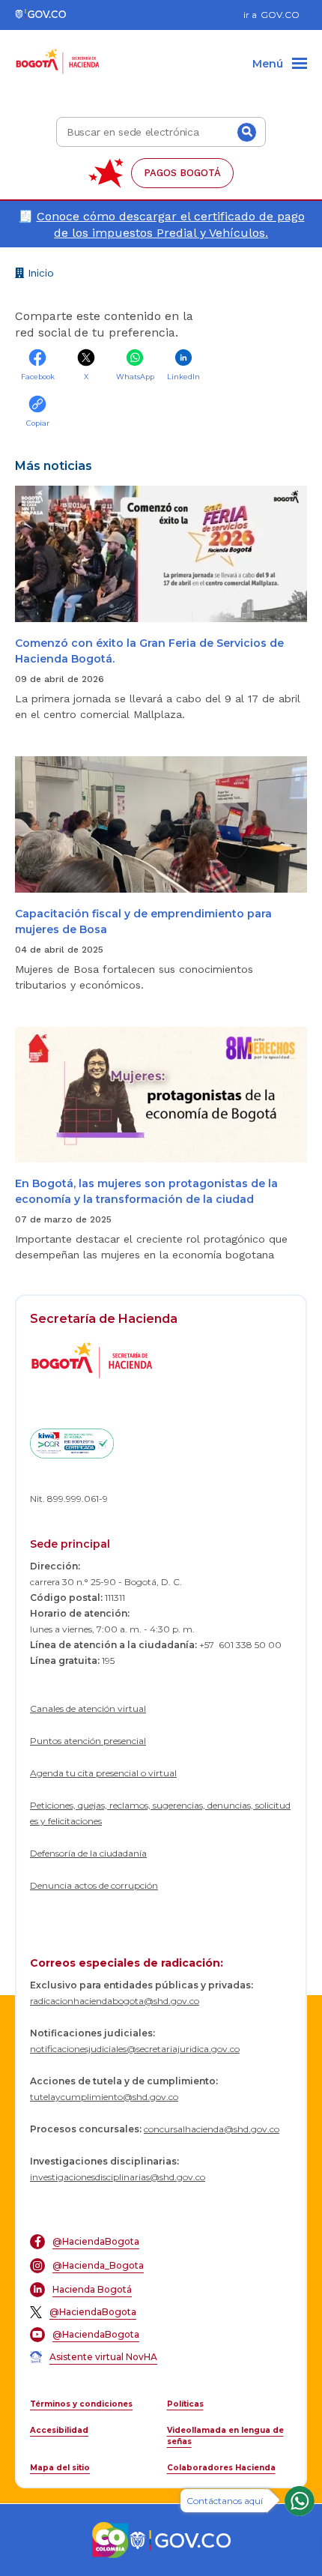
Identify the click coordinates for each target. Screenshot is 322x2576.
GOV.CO (280, 15)
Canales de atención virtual (88, 1708)
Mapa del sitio (60, 2468)
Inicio (39, 275)
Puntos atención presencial (88, 1741)
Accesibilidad (59, 2430)
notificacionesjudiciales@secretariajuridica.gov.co (135, 2049)
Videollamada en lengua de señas (225, 2436)
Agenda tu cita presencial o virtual (103, 1773)
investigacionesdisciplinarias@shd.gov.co (118, 2177)
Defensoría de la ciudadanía (88, 1853)
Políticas (185, 2404)
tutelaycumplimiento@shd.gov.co (104, 2097)
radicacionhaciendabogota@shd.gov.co (115, 2001)
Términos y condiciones (81, 2404)
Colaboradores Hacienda (221, 2468)
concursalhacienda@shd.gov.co (212, 2129)
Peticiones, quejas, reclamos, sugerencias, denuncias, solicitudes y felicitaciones (160, 1813)
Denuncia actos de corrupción (94, 1885)
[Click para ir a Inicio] (58, 53)
